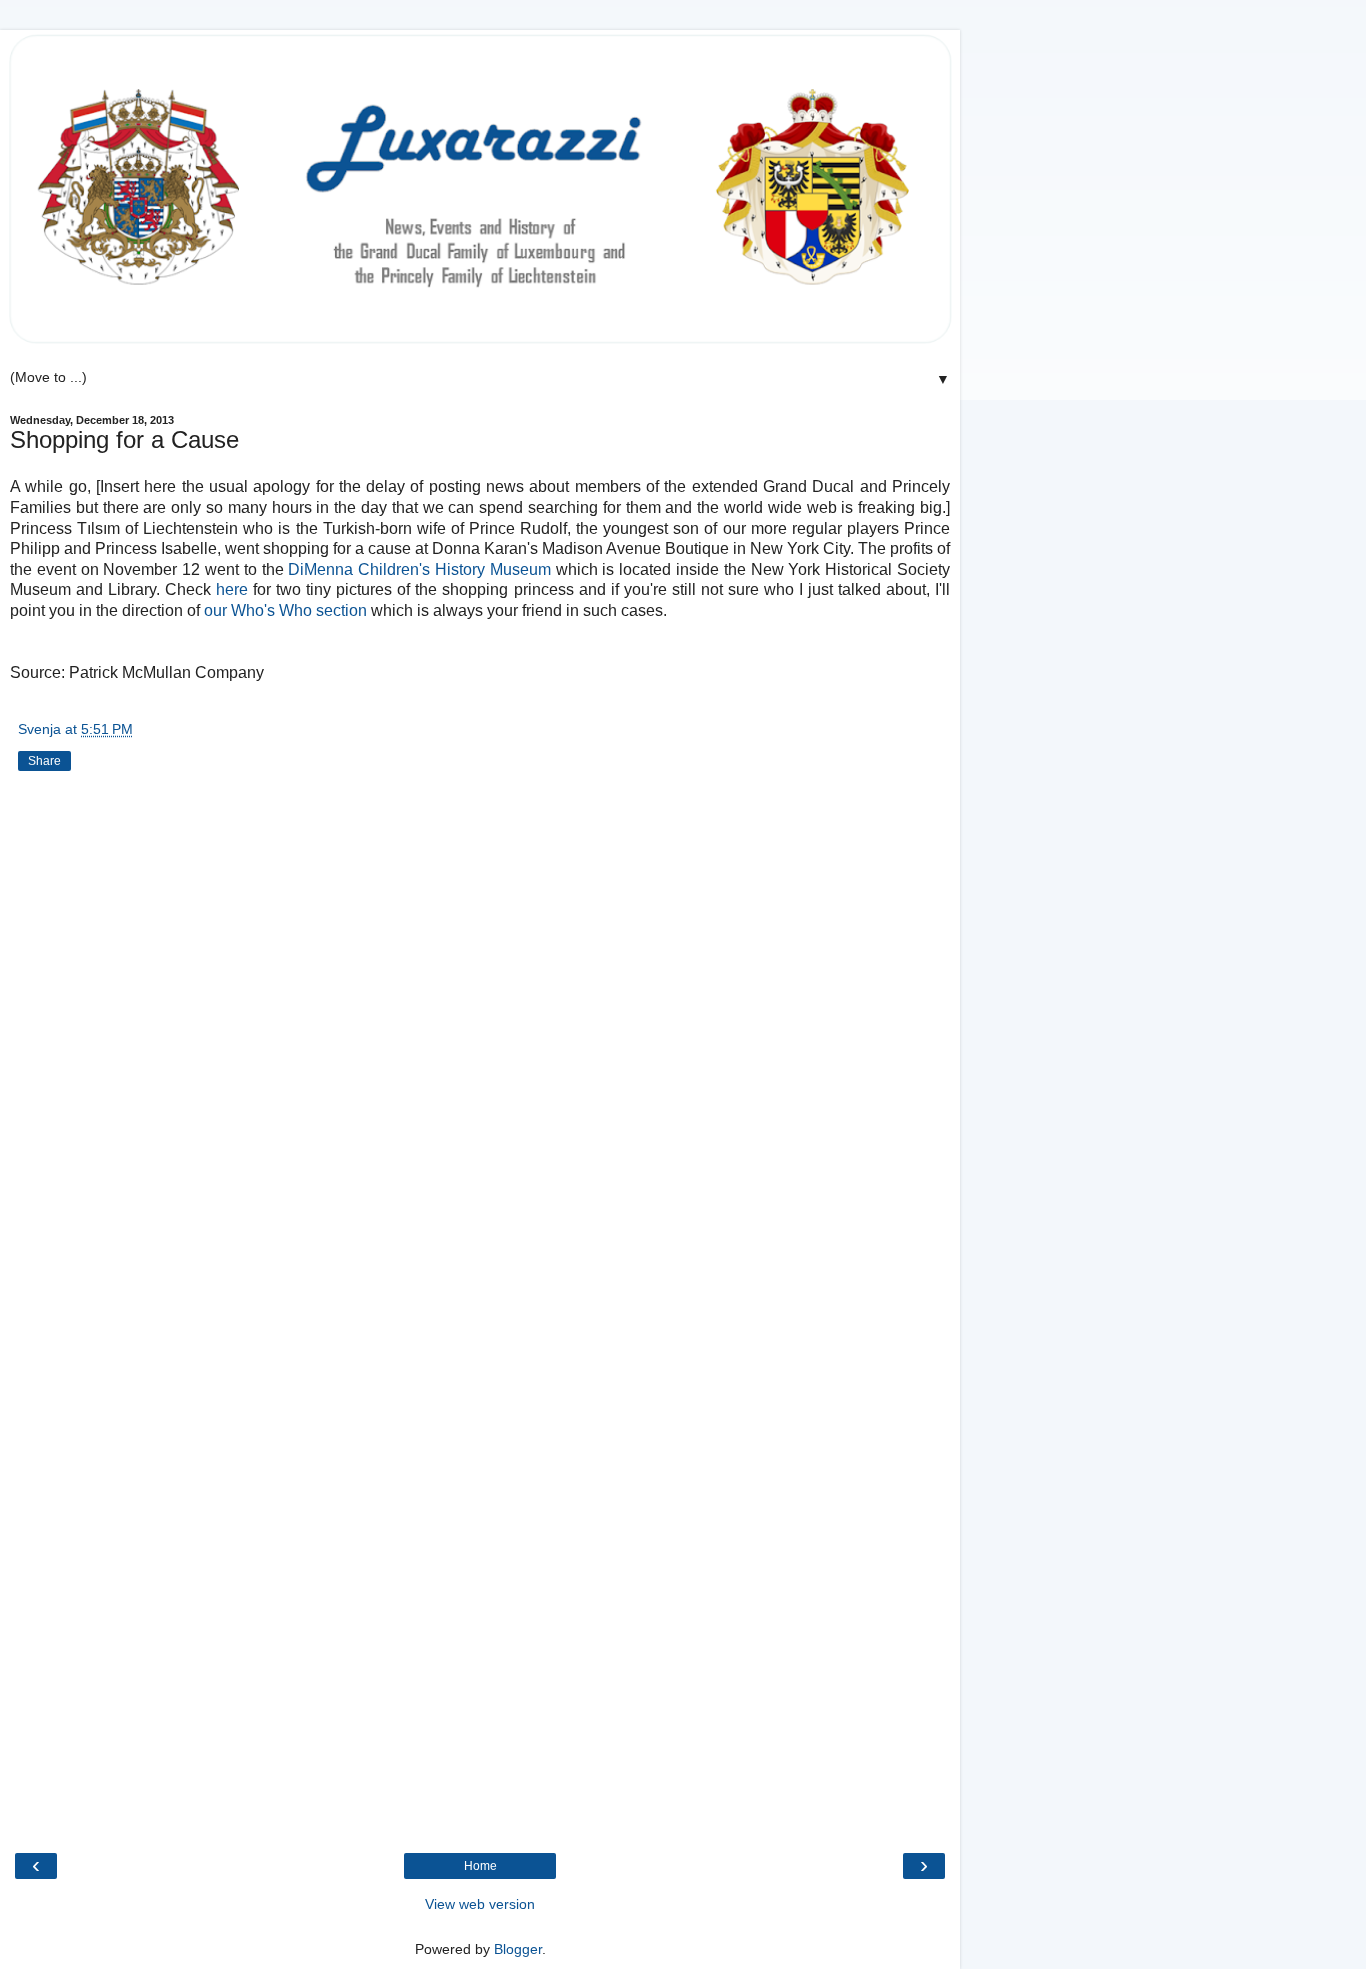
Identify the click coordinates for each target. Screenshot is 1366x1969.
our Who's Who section (285, 610)
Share (44, 761)
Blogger (518, 1949)
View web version (480, 1904)
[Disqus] (480, 1050)
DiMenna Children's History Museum (421, 569)
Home (480, 1866)
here (232, 589)
